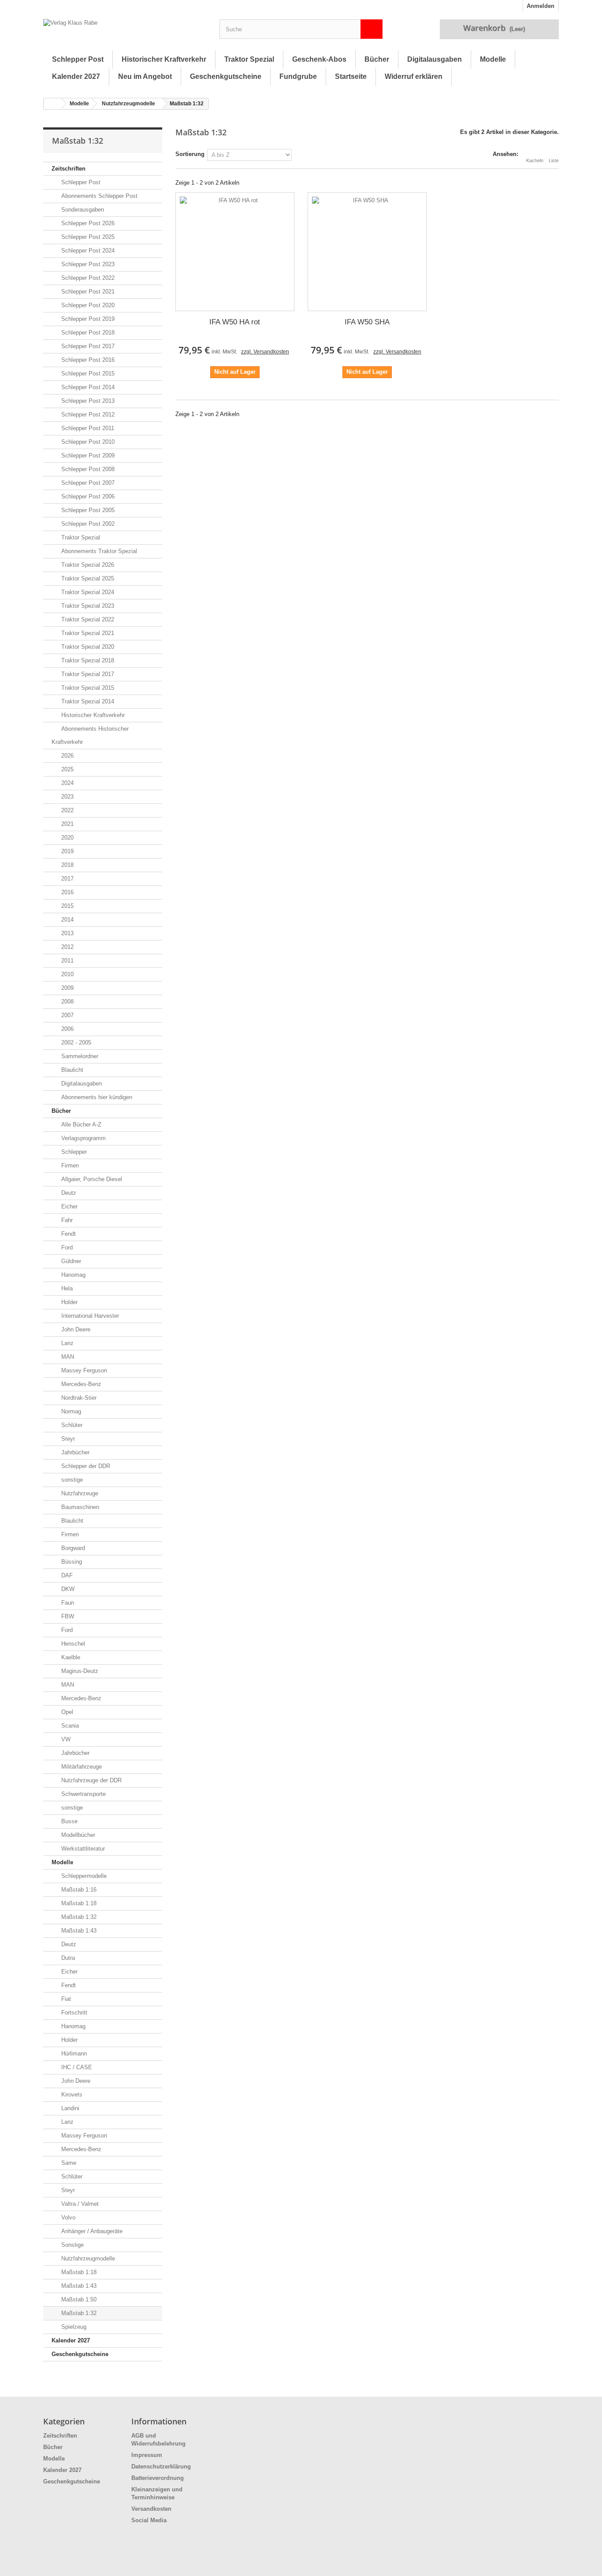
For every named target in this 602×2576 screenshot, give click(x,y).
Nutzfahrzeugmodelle (128, 104)
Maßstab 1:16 (78, 1890)
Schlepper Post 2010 (87, 442)
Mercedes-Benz (80, 1384)
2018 (67, 865)
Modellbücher (77, 1835)
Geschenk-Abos (319, 59)
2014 (67, 920)
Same (68, 2163)
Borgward (72, 1548)
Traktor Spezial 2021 (87, 633)
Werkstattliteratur (82, 1849)
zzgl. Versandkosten (265, 352)
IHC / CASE (76, 2067)
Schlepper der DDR (85, 1466)
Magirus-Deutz (79, 1671)
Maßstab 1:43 (78, 1931)
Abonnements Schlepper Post (98, 196)
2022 (67, 810)
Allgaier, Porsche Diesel (91, 1179)
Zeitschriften (69, 169)
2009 (67, 988)
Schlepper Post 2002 (87, 524)
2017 (67, 879)
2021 (67, 824)
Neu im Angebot (145, 76)
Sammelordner (79, 1056)
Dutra (67, 1958)
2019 (67, 851)
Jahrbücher (74, 1452)
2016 (67, 892)
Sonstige (72, 2245)
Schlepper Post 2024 (87, 251)
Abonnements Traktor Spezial (98, 551)
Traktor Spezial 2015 (87, 688)
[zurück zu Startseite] (52, 104)
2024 (67, 783)
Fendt (68, 1234)
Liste (554, 160)
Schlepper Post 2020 (87, 305)
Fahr (66, 1220)
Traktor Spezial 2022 (87, 619)
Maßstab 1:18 (78, 1903)
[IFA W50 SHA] (367, 252)
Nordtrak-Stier (78, 1398)
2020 (67, 838)
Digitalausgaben (435, 59)
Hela (66, 1288)
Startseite (351, 76)
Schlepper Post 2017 (87, 346)
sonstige (71, 1480)
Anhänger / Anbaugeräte (91, 2231)
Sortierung (190, 154)
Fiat (65, 1999)
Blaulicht (71, 1070)
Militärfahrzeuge (81, 1767)
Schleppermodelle (83, 1876)
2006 (67, 1029)
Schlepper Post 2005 (87, 510)
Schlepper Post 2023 (87, 264)
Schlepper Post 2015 (87, 374)
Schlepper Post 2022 (87, 278)
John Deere (75, 1329)
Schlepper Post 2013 (87, 401)
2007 (67, 1015)
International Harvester (89, 1316)
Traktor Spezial (249, 59)
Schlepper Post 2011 (87, 428)
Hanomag (72, 1275)
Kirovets (71, 2095)
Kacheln (535, 160)
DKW (67, 1589)
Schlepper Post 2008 (87, 469)
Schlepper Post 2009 (87, 455)
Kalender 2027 (76, 76)
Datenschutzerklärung (161, 2466)
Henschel (72, 1644)
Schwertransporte (83, 1794)
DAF (66, 1575)
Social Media (149, 2520)
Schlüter (71, 1425)
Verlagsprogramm (83, 1138)
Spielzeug (73, 2327)
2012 (67, 947)
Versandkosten (151, 2509)
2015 (67, 906)
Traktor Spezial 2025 (87, 578)
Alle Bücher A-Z (80, 1124)
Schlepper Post (78, 59)
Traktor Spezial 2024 (87, 592)
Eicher (69, 1206)
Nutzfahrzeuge (79, 1493)
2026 (67, 756)
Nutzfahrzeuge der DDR (91, 1780)
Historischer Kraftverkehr (164, 59)
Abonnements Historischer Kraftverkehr (90, 735)
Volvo (67, 2217)
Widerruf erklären (414, 76)
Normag (70, 1411)
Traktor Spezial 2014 (87, 701)
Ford (66, 1247)
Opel (66, 1712)
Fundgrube (298, 76)
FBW (67, 1616)
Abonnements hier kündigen (96, 1097)
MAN (67, 1357)
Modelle (493, 59)
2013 (67, 933)
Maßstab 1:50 (78, 2299)
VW (65, 1739)
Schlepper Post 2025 (87, 237)
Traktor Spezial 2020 (87, 647)
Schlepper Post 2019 (87, 319)
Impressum (147, 2455)
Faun (67, 1603)
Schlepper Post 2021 (87, 292)
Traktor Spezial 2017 (87, 674)
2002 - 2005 (75, 1043)
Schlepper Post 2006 (87, 496)
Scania (69, 1726)
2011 (67, 961)
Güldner (70, 1261)
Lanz (67, 1343)
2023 (67, 797)
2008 (67, 1002)
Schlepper (73, 1152)
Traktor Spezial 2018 (87, 660)
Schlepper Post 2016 (87, 360)
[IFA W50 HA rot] (235, 252)
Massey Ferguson (83, 1370)
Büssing (71, 1562)
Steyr (67, 1439)
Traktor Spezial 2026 (87, 565)
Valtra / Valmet (79, 2204)
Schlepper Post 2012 (87, 414)
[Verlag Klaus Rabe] (125, 31)
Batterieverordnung (158, 2478)
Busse (69, 1821)
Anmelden (541, 6)
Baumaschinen (79, 1507)
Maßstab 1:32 (78, 1917)
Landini (69, 2108)
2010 (67, 974)
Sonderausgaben (82, 210)
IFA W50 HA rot (235, 322)
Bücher (377, 59)
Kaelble (70, 1657)
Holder (69, 1302)
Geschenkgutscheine (226, 76)
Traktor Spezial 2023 (87, 606)
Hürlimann (73, 2054)
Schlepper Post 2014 (87, 387)
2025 (67, 769)
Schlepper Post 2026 (87, 223)
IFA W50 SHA (367, 322)
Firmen (69, 1165)
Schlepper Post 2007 (87, 483)
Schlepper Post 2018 (87, 333)
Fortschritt (73, 2013)
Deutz (68, 1193)
